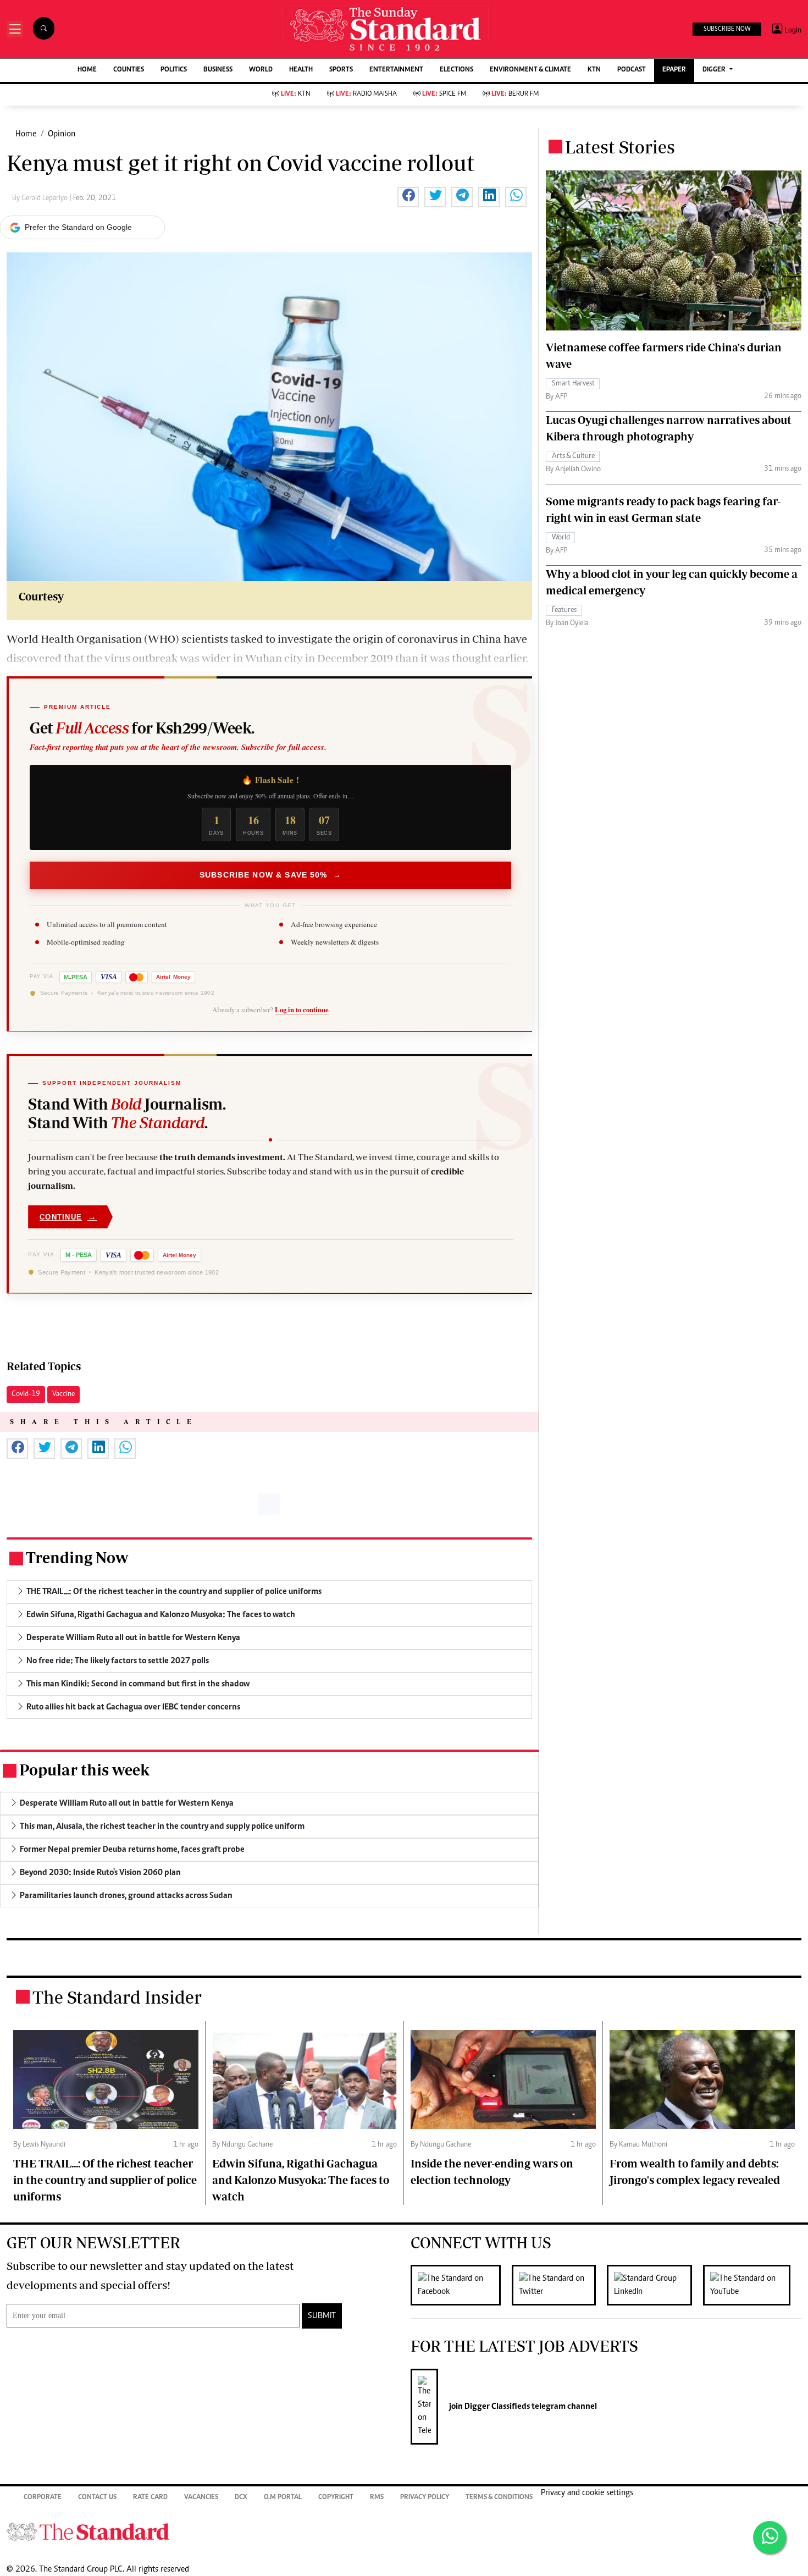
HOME (87, 70)
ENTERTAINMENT (396, 70)
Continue (68, 1217)
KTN (594, 70)
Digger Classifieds (496, 2407)
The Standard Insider (117, 1997)
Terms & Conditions (499, 2498)
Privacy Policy (425, 2498)
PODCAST (632, 70)
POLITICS (174, 70)
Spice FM (444, 94)
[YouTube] (752, 2285)
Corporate (43, 2498)
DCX (241, 2498)
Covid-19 (26, 1394)
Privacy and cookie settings (587, 2493)
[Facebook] (461, 2285)
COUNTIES (129, 70)
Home (26, 134)
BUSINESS (218, 70)
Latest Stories (620, 147)
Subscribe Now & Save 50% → (270, 875)
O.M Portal (283, 2498)
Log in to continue (302, 1010)
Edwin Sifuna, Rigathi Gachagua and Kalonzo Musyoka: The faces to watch (301, 2180)
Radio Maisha (366, 94)
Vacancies (201, 2498)
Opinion (62, 134)
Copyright (336, 2498)
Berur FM (515, 94)
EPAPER (674, 70)
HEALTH (301, 70)
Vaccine (63, 1394)
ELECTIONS (456, 70)
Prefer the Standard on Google (78, 227)
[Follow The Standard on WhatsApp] (770, 2538)
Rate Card (150, 2498)
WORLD (261, 70)
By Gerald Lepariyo (41, 198)
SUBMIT (322, 2316)
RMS (377, 2498)
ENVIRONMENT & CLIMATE (530, 70)
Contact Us (97, 2498)
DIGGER (715, 70)
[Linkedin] (655, 2285)
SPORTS (341, 70)
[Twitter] (559, 2285)
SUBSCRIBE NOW (727, 29)
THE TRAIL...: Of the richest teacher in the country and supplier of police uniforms (105, 2180)
